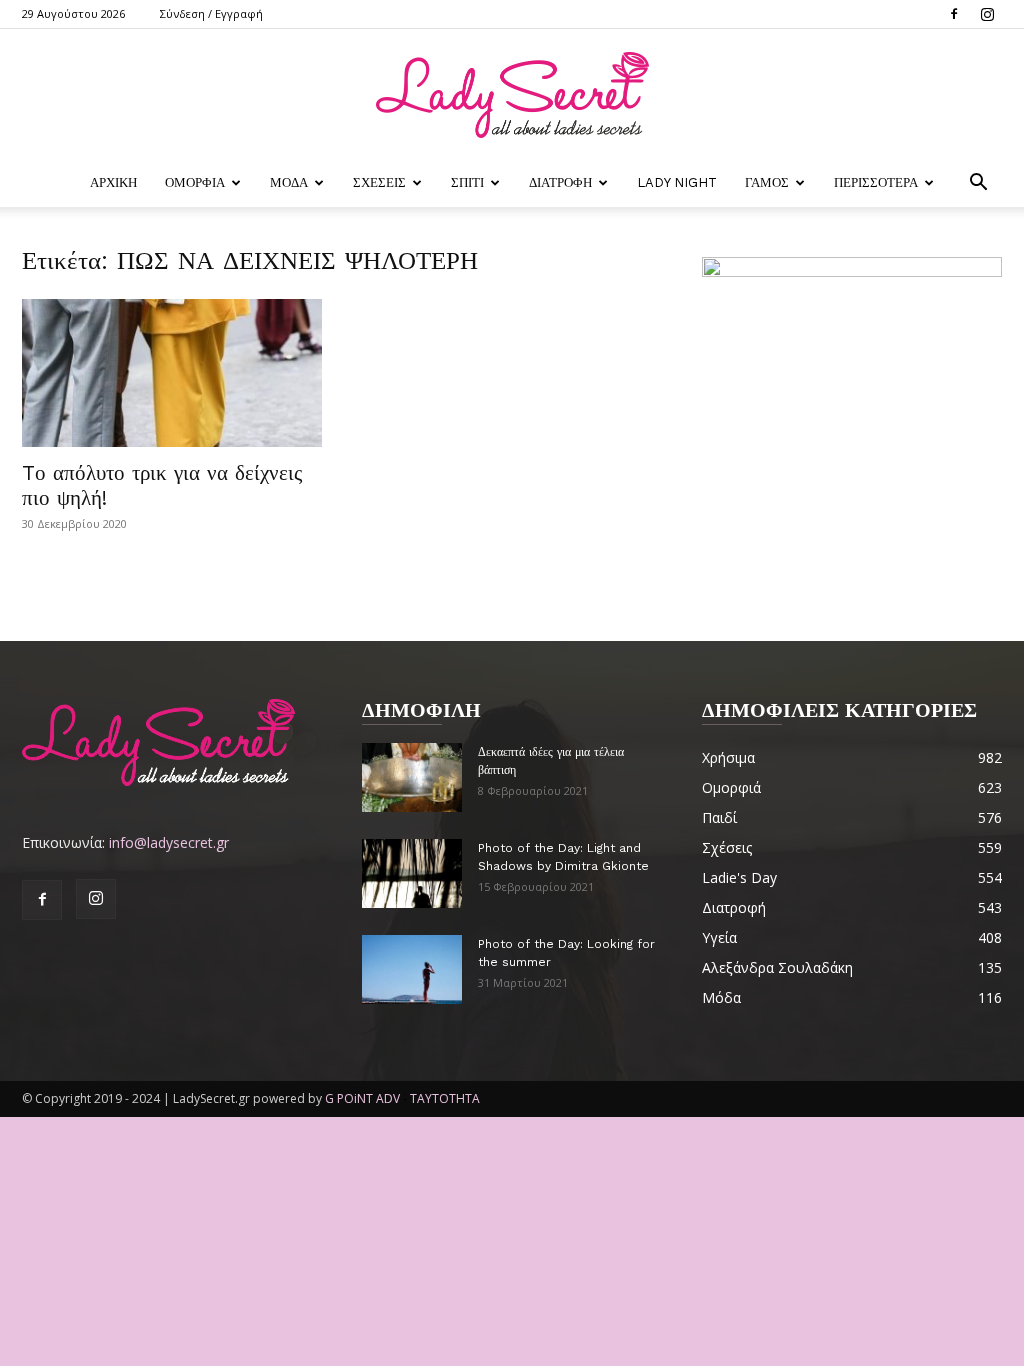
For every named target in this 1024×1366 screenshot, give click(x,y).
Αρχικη (113, 182)
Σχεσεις (379, 182)
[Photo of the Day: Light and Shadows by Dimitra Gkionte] (412, 873)
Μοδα (289, 182)
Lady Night (677, 182)
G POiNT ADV (362, 1098)
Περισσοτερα (876, 182)
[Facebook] (954, 14)
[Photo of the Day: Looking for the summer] (412, 969)
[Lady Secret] (512, 95)
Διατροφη (560, 182)
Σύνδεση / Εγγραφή (211, 13)
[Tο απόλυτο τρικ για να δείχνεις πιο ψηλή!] (172, 373)
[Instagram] (987, 14)
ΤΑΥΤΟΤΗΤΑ (445, 1098)
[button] (978, 184)
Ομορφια (195, 182)
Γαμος (767, 182)
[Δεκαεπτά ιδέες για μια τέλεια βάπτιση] (412, 777)
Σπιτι (467, 182)
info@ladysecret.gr (169, 842)
